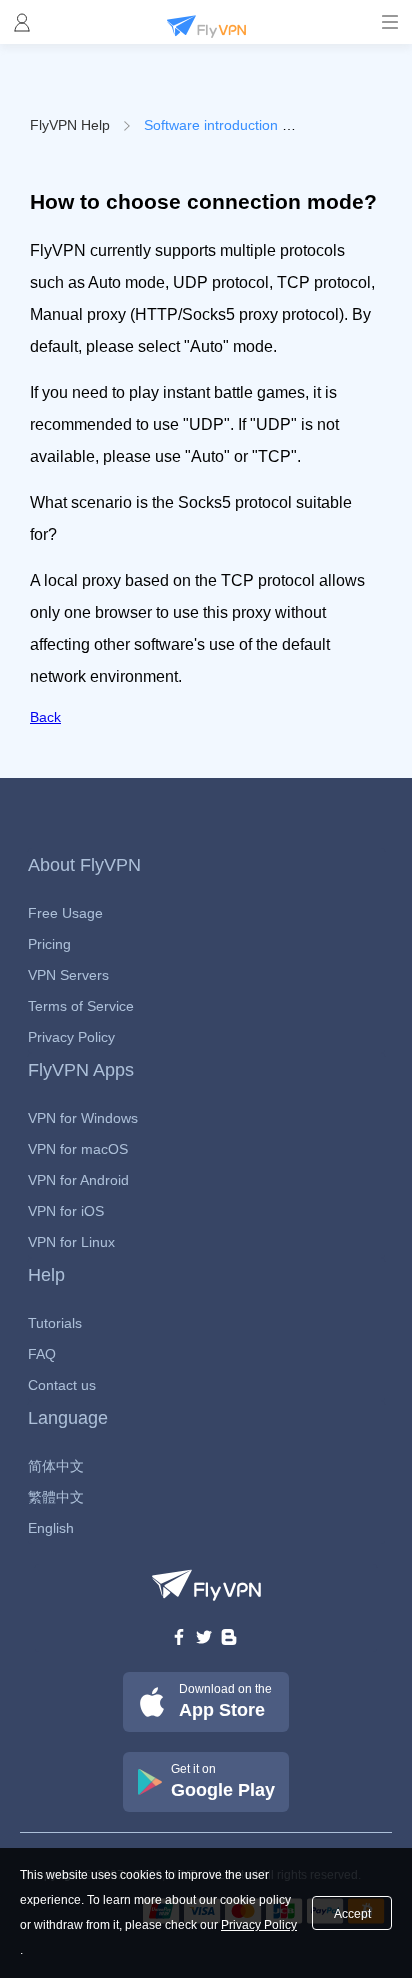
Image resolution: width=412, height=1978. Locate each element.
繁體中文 (56, 1497)
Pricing (49, 944)
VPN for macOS (78, 1149)
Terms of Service (81, 1006)
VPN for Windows (83, 1118)
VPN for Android (78, 1180)
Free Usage (65, 913)
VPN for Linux (71, 1242)
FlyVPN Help (70, 125)
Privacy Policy (71, 1037)
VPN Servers (68, 975)
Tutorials (55, 1323)
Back (45, 717)
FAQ (42, 1354)
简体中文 (56, 1466)
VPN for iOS (66, 1211)
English (51, 1528)
